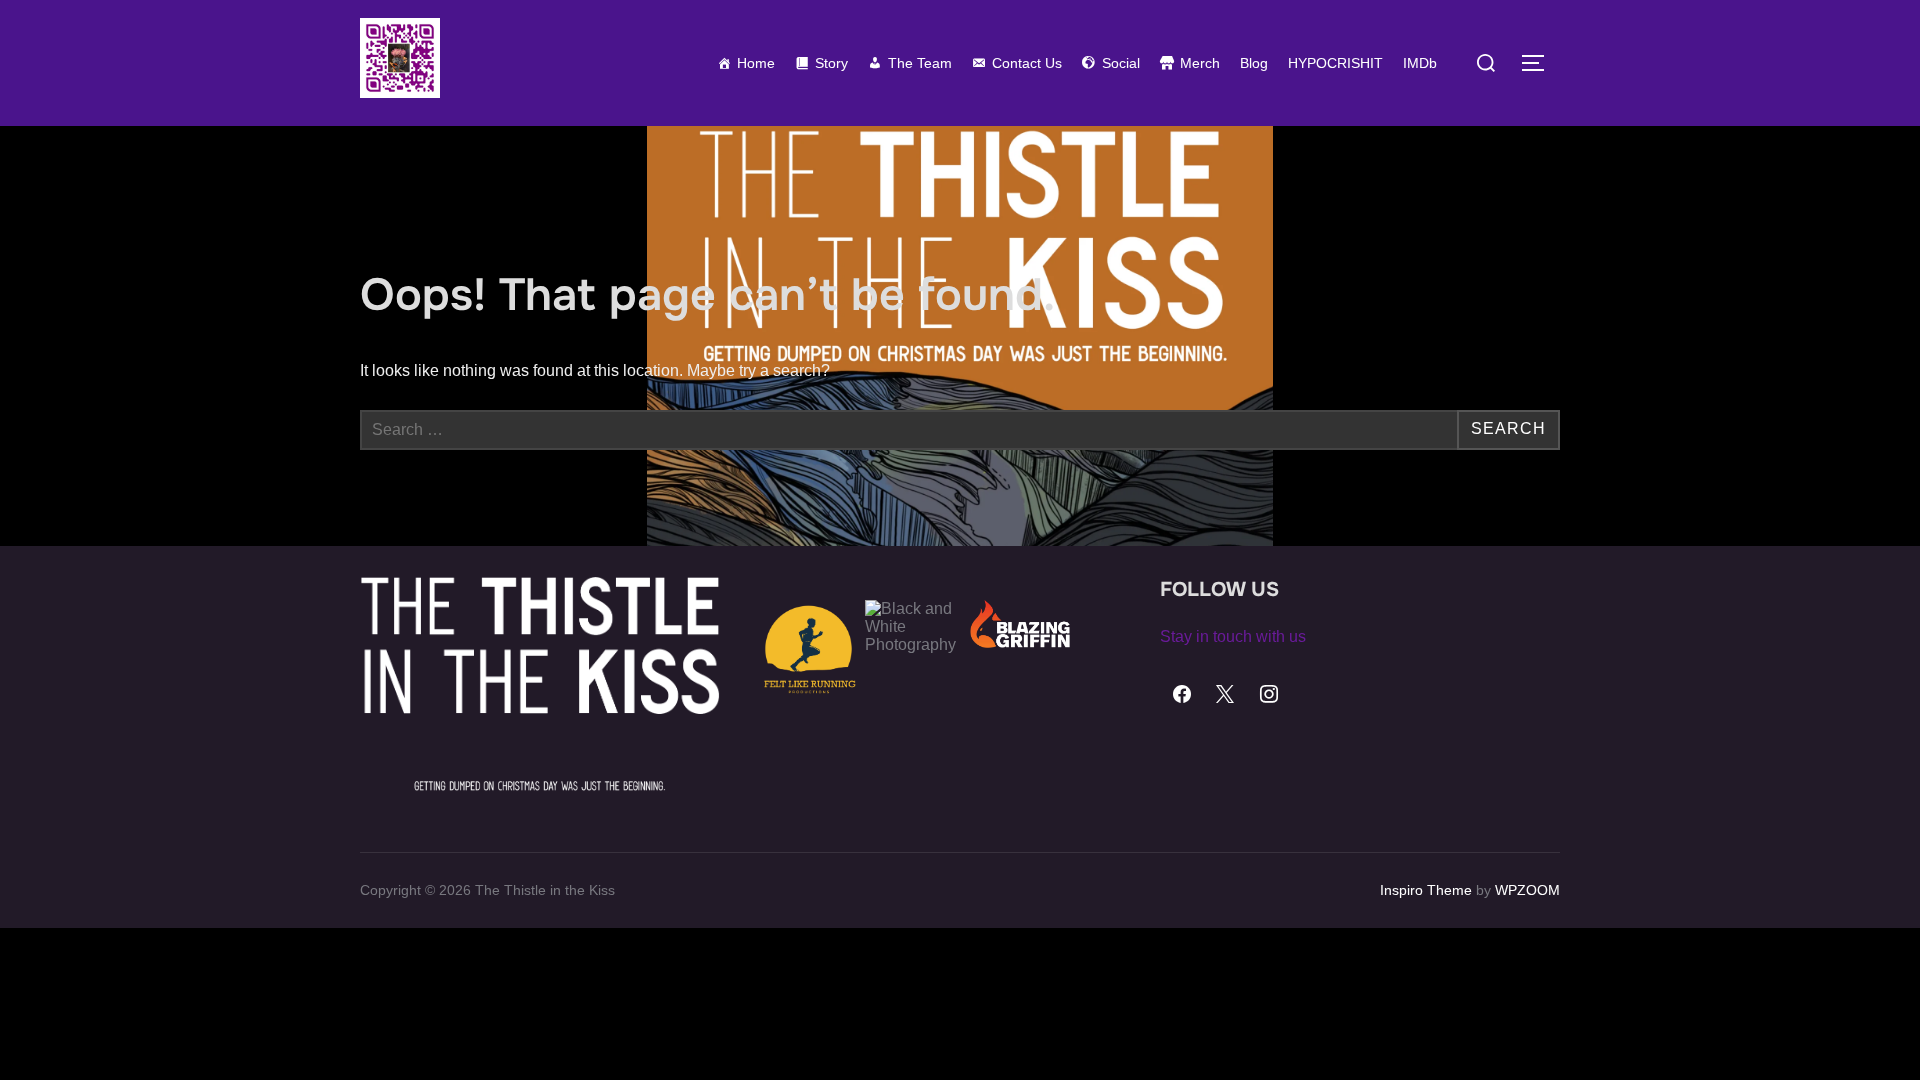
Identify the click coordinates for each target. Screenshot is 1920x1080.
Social (1121, 63)
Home (756, 63)
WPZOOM (1527, 890)
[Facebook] (1182, 695)
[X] (1226, 695)
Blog (1254, 63)
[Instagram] (1269, 695)
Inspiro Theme (1426, 890)
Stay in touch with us (1233, 636)
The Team (920, 63)
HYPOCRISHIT (1335, 63)
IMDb (1420, 63)
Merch (1200, 63)
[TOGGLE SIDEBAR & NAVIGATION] (1540, 63)
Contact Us (1027, 63)
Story (831, 63)
